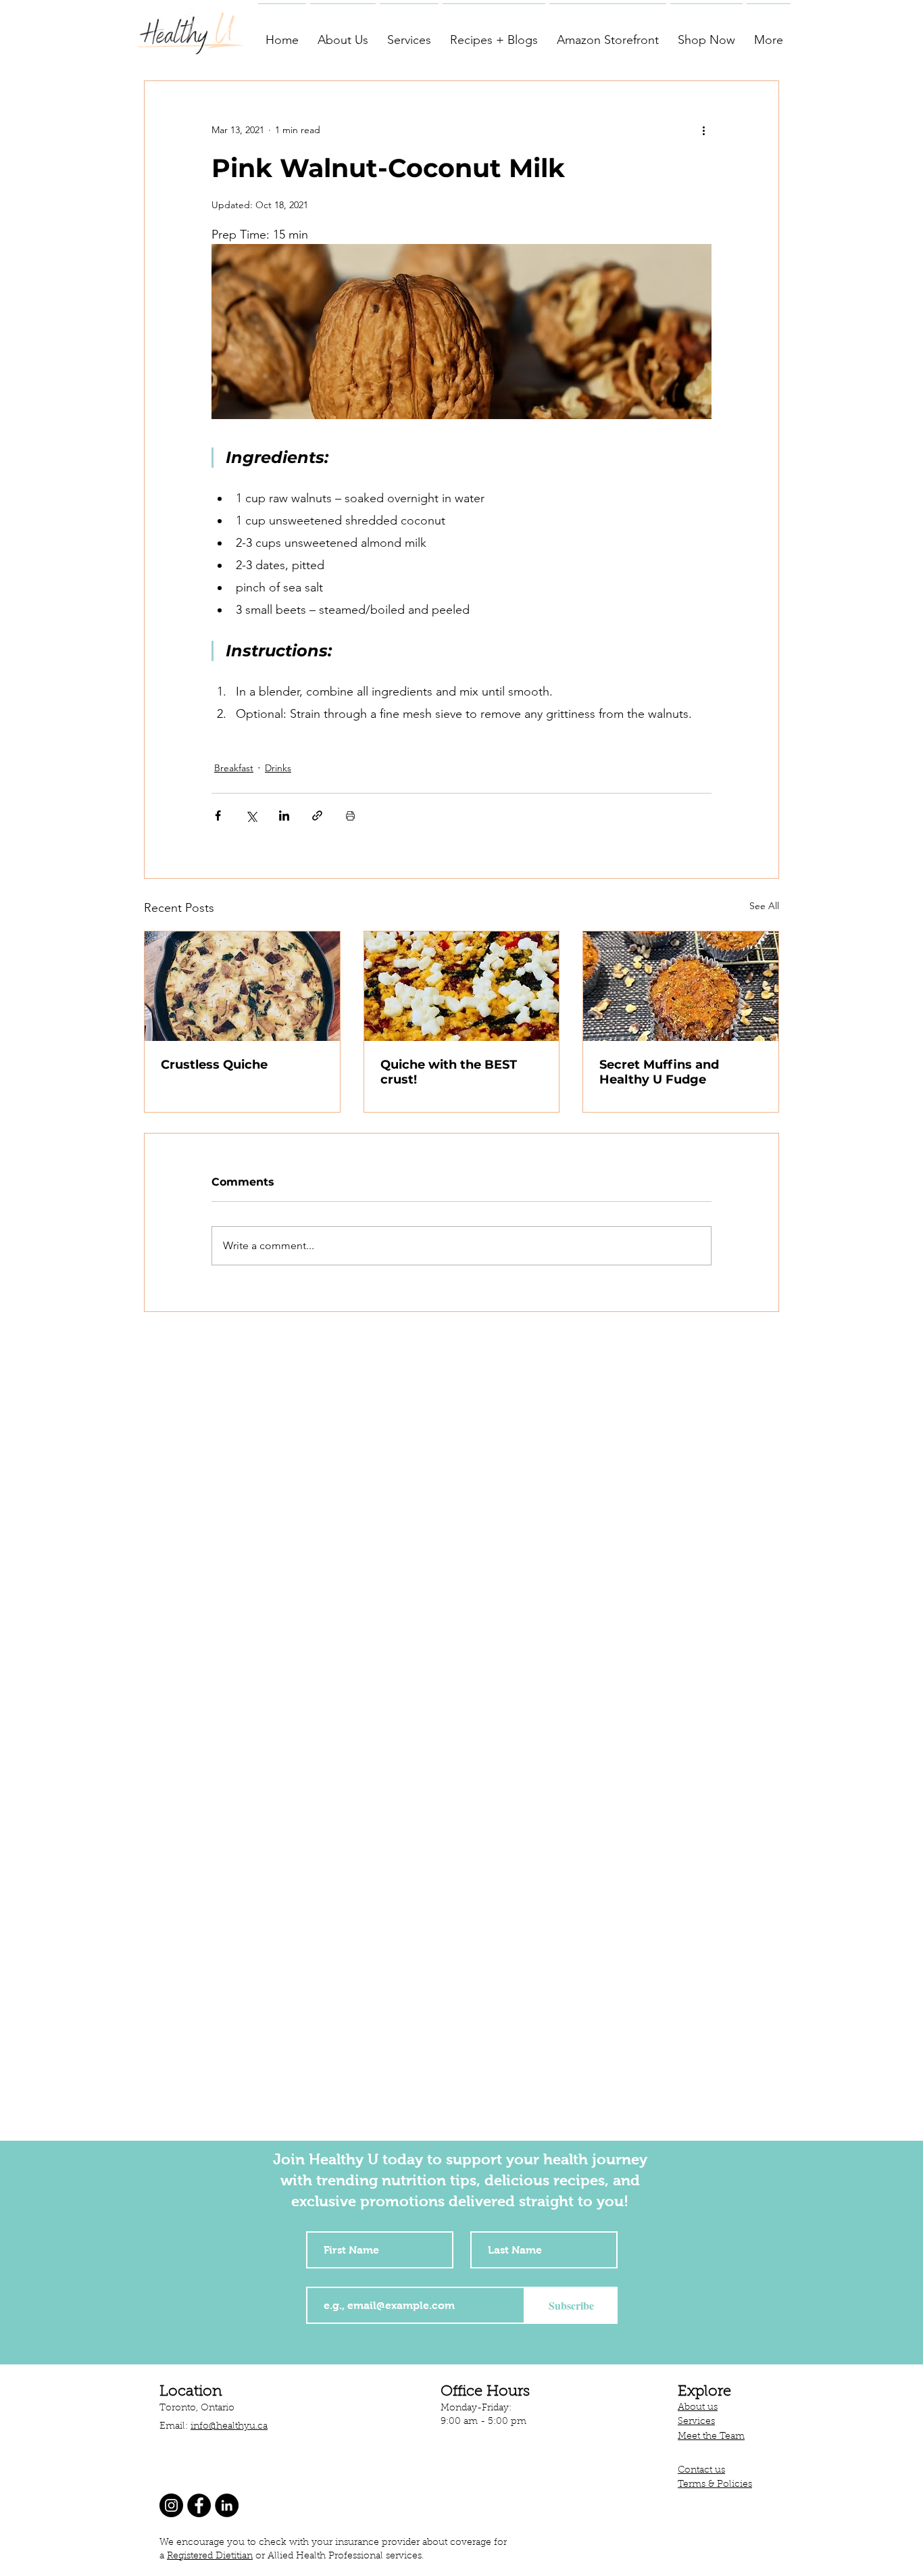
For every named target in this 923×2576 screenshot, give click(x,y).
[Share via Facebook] (218, 816)
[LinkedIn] (227, 2505)
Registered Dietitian (210, 2556)
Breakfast (234, 768)
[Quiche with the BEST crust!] (462, 986)
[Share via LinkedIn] (284, 816)
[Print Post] (350, 816)
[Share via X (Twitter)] (251, 816)
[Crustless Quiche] (242, 986)
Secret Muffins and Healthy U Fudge (659, 1072)
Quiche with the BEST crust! (449, 1072)
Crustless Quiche (214, 1065)
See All (764, 906)
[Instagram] (171, 2505)
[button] (343, 34)
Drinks (278, 768)
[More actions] (703, 130)
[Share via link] (317, 816)
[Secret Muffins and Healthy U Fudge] (681, 986)
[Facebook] (199, 2505)
